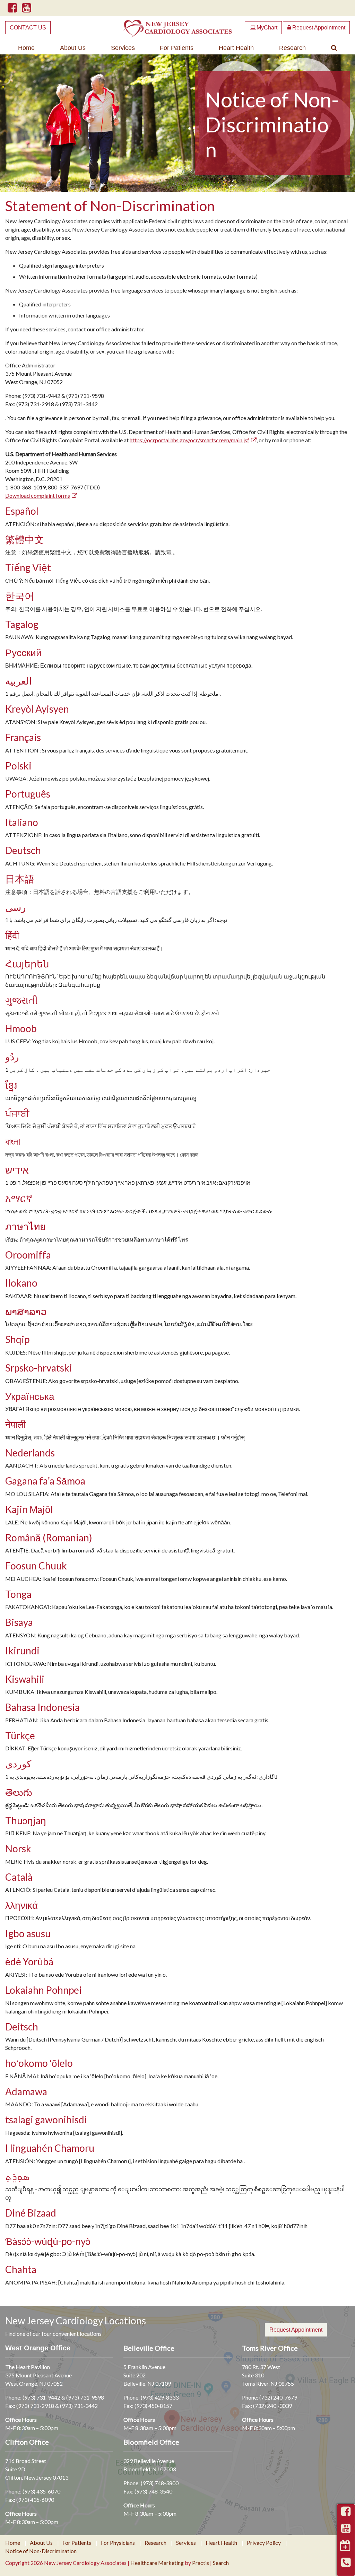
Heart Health (236, 48)
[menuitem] (27, 48)
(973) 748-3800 (160, 2483)
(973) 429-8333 (160, 2397)
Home (26, 48)
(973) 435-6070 (41, 2491)
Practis (201, 2563)
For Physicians (118, 2543)
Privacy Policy (264, 2543)
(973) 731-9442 (41, 2397)
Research (292, 48)
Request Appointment (318, 28)
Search (221, 2563)
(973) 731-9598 (85, 2397)
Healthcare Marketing (157, 2563)
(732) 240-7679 (278, 2397)
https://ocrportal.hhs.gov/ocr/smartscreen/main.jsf (189, 440)
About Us (73, 48)
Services (123, 48)
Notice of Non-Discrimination (41, 2551)
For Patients (177, 48)
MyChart (264, 28)
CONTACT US (28, 28)
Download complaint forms (38, 495)
